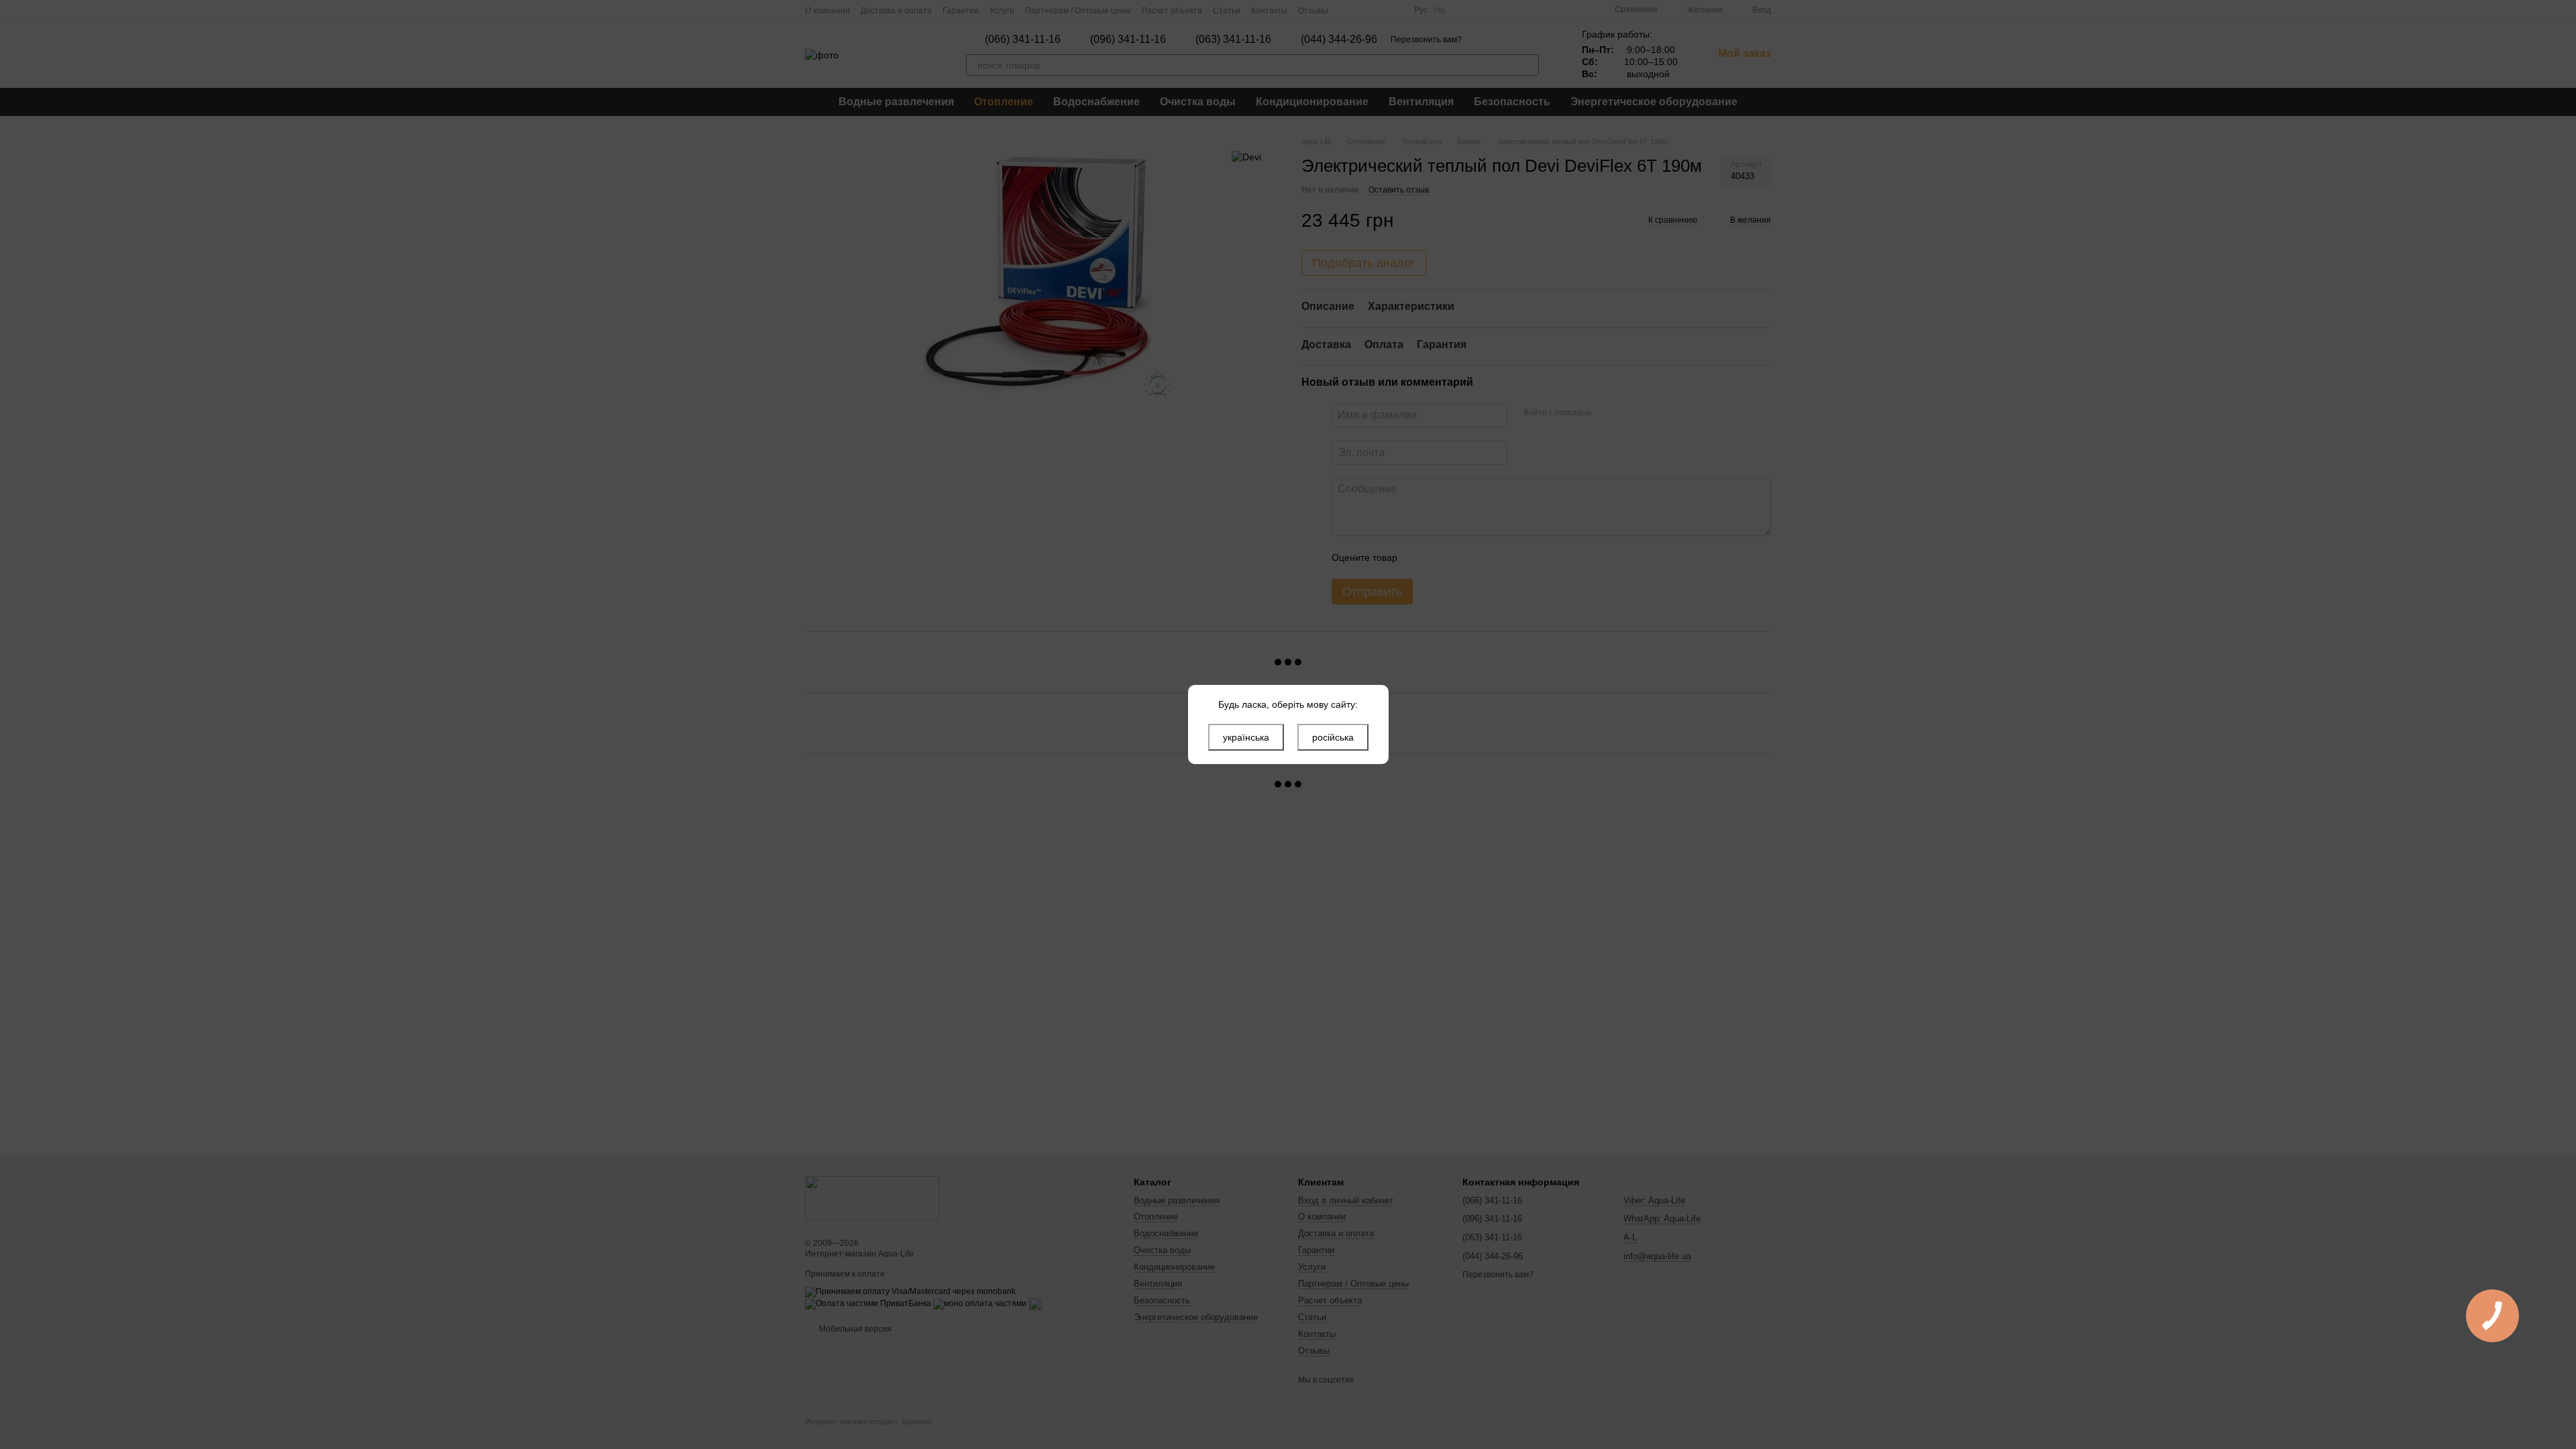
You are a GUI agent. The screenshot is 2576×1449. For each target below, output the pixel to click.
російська (1333, 737)
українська (1246, 737)
